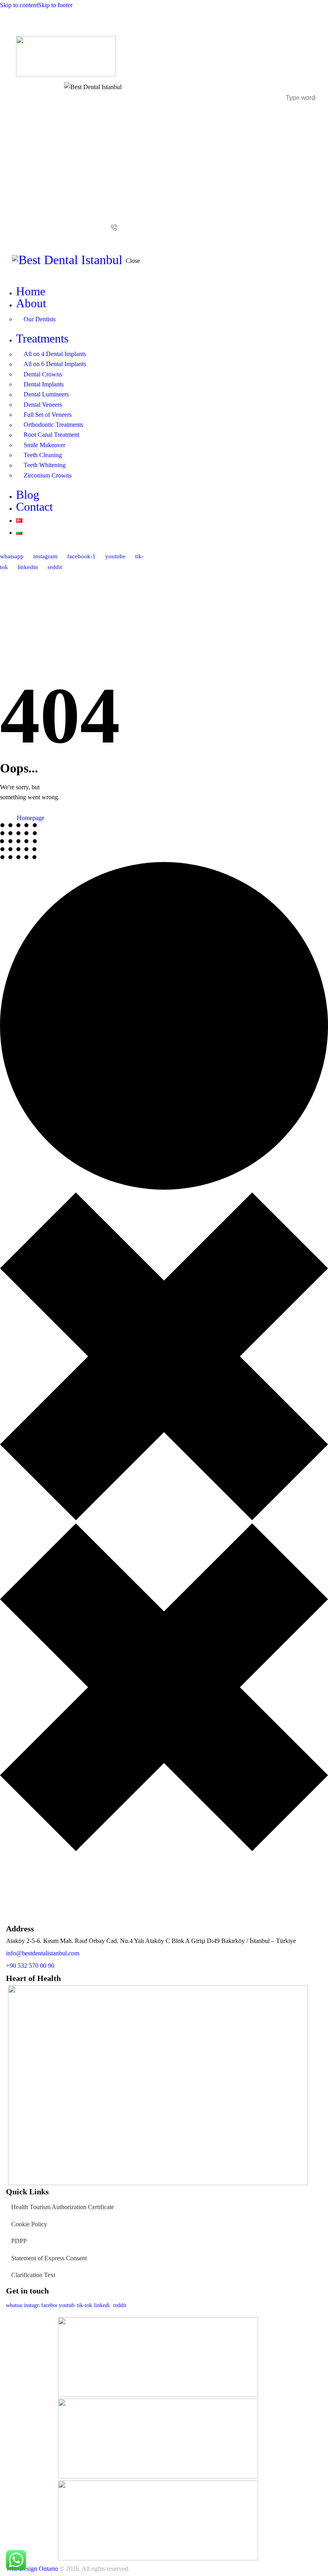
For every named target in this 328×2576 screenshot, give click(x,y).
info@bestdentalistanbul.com (43, 1953)
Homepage (31, 818)
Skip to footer (55, 5)
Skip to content (19, 5)
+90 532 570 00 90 (30, 1966)
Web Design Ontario (32, 2569)
